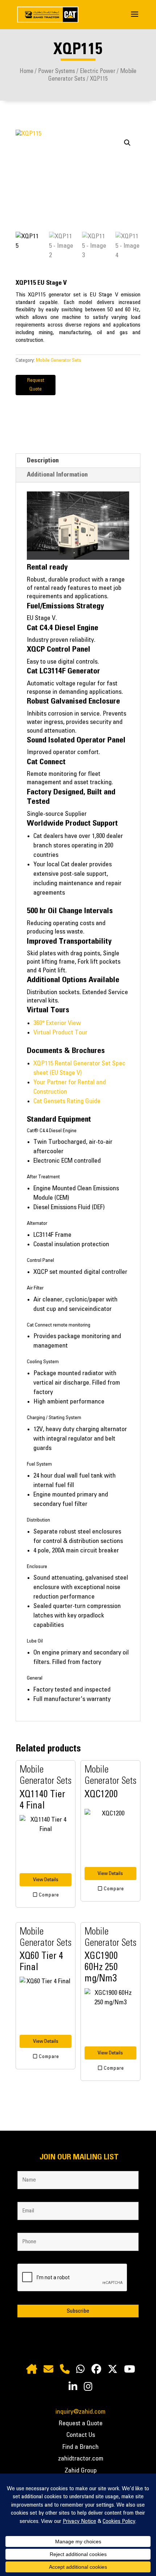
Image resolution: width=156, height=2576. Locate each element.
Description (43, 461)
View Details (46, 1880)
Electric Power (98, 71)
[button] (127, 143)
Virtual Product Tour (60, 1033)
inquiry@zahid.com (81, 2412)
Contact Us (81, 2435)
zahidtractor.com (81, 2459)
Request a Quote (81, 2423)
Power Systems (57, 71)
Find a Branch (81, 2447)
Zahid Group (81, 2471)
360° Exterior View (57, 1023)
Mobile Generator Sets (59, 360)
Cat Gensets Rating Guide (67, 1101)
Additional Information (57, 475)
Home (26, 71)
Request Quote (36, 385)
